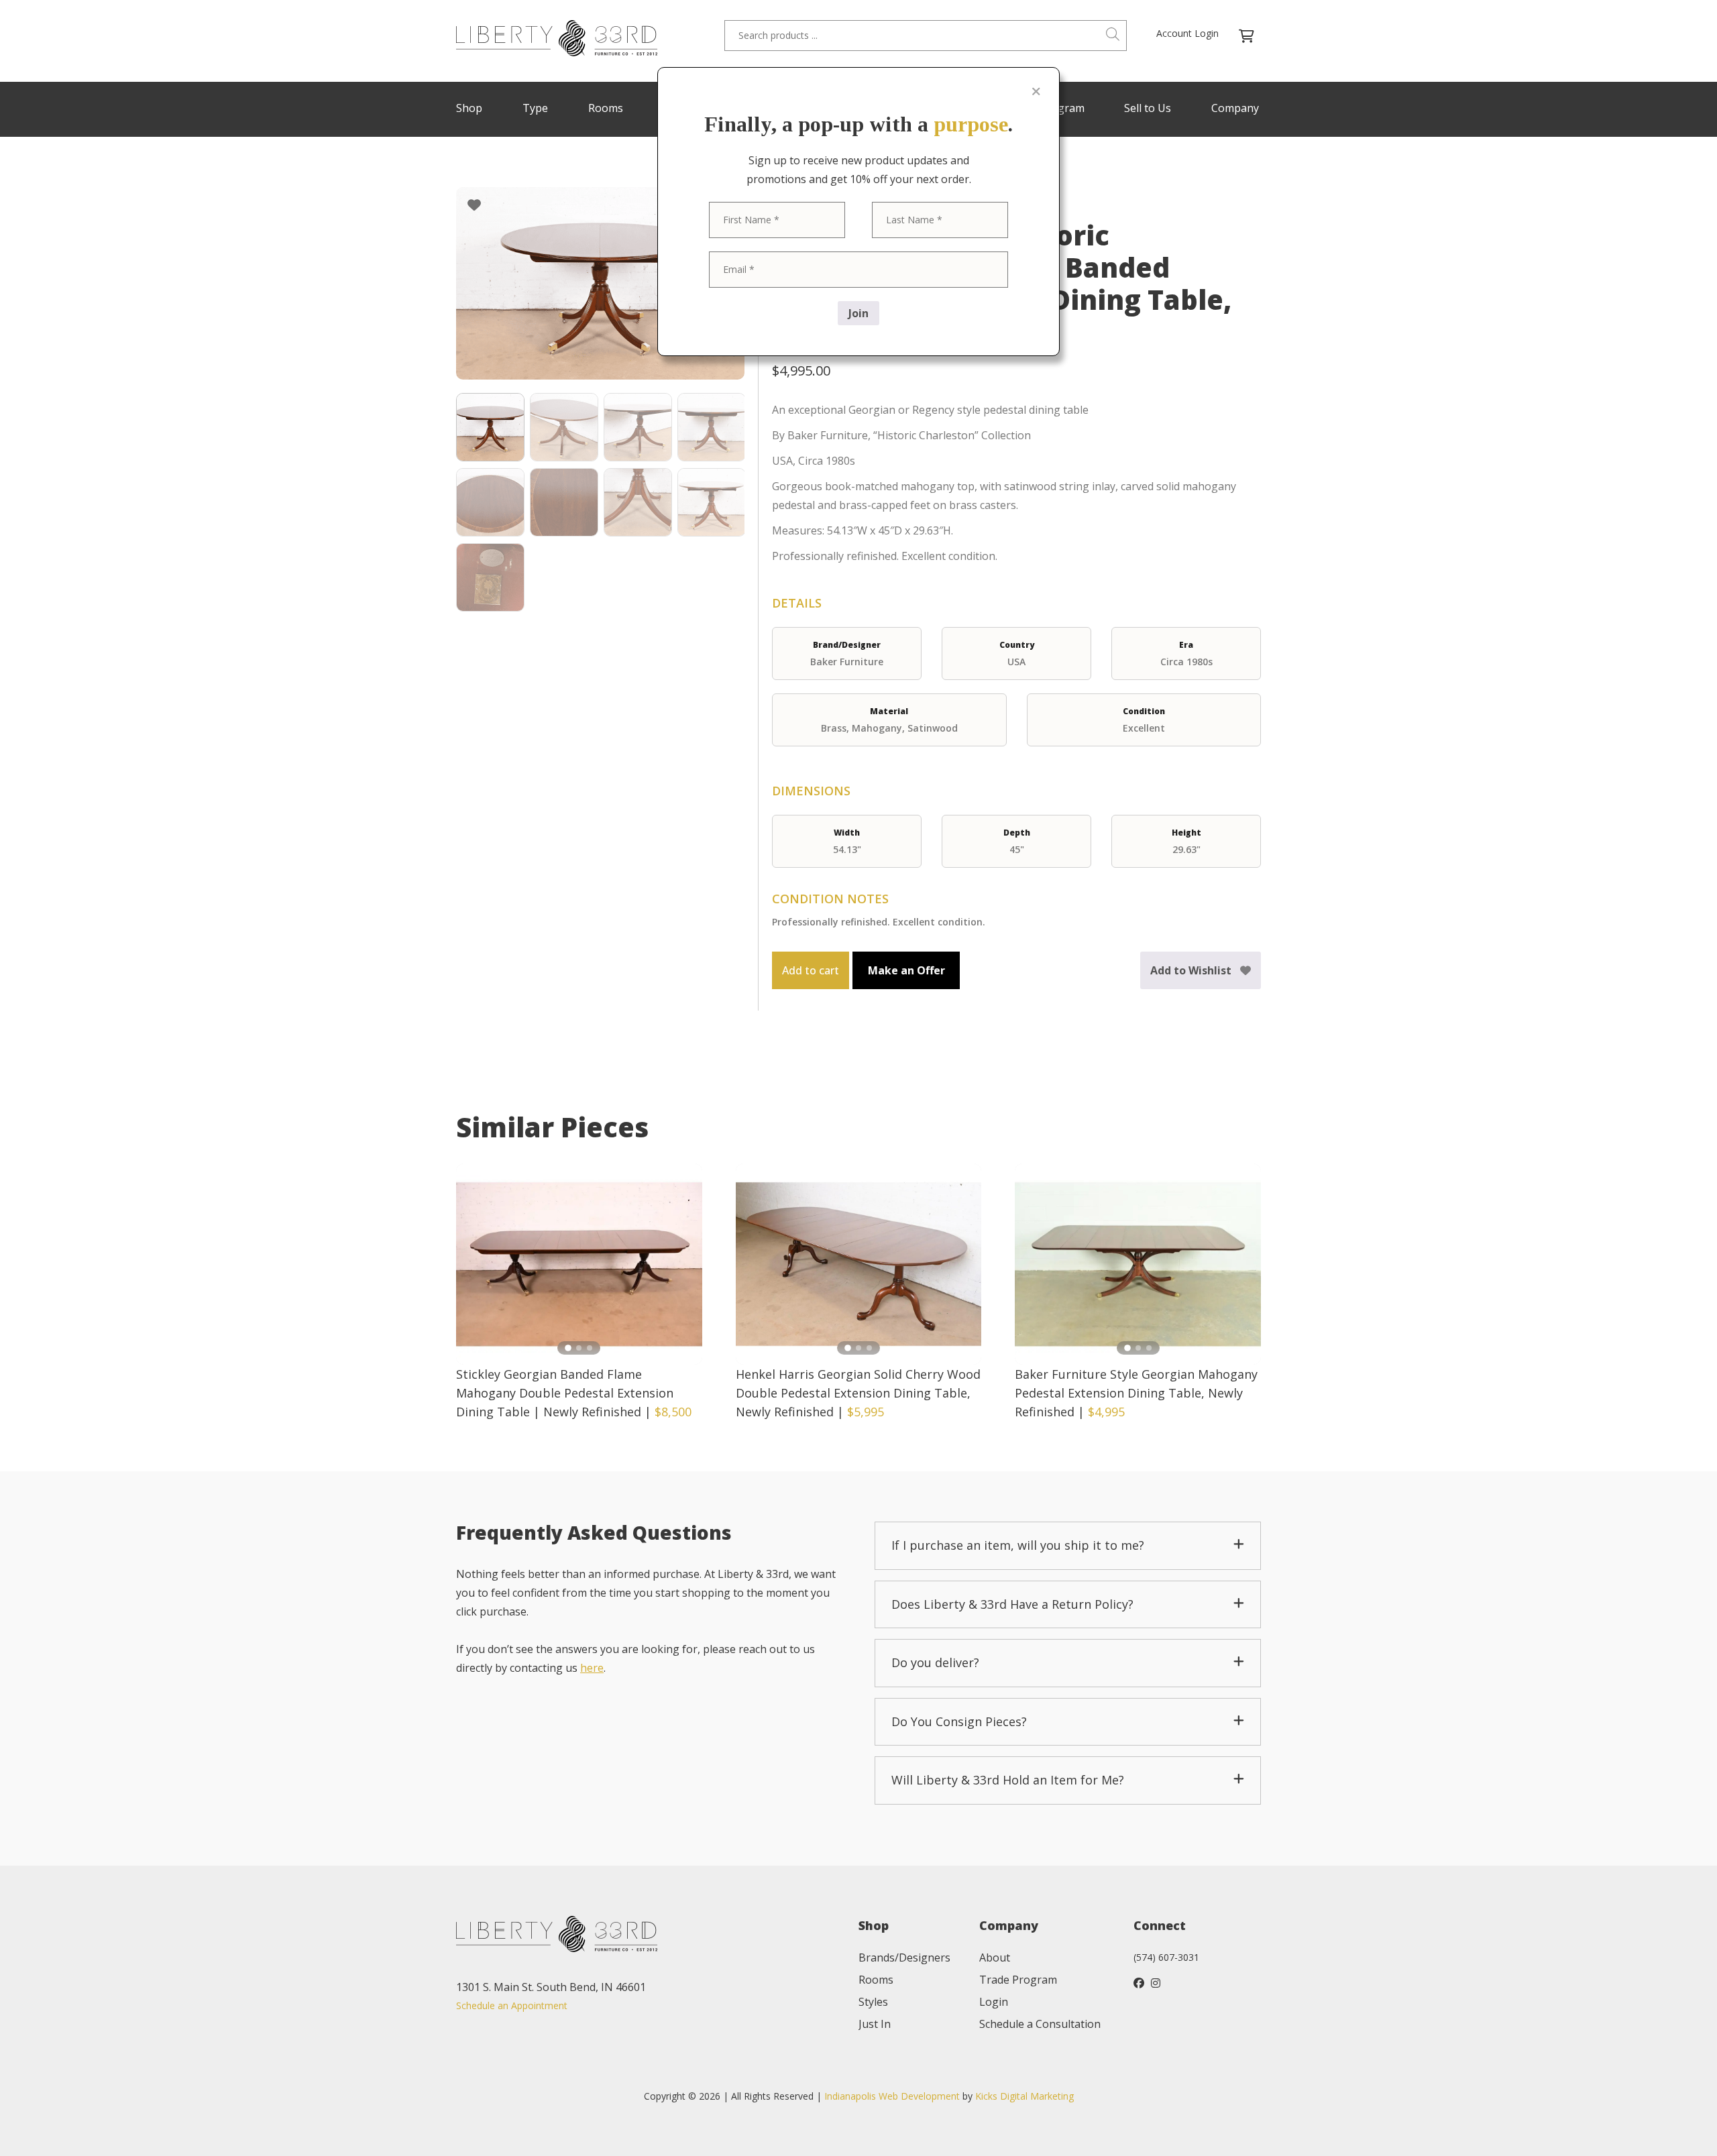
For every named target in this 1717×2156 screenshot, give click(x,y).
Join (858, 313)
